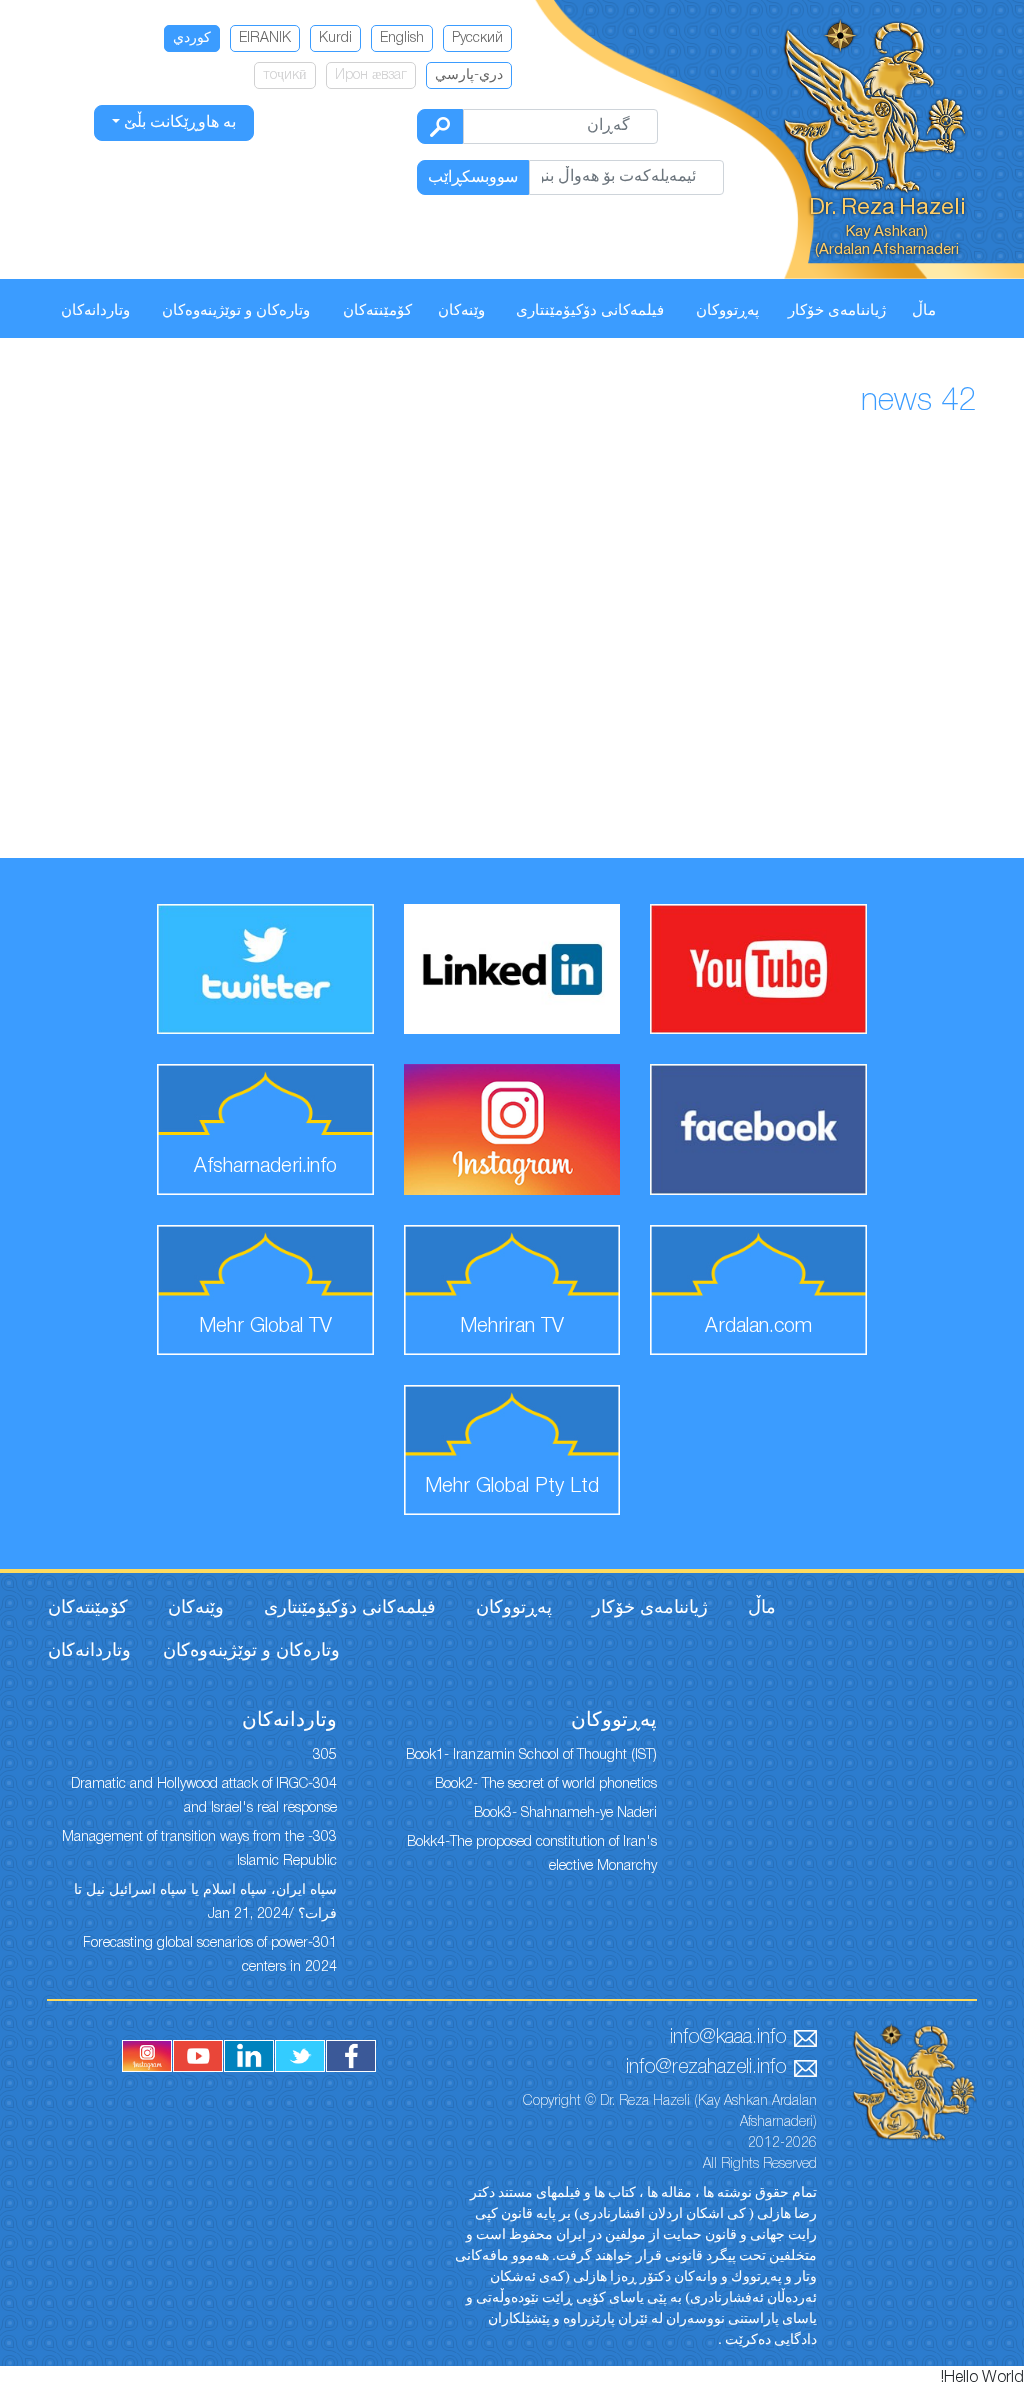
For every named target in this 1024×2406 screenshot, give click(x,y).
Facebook (351, 2056)
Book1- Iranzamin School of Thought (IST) (531, 1755)
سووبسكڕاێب (473, 178)
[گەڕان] (440, 126)
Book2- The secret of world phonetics (546, 1784)
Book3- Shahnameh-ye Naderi (565, 1813)
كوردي (192, 38)
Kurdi (335, 38)
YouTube (198, 2056)
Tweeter (300, 2056)
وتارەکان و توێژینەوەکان (236, 311)
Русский (477, 38)
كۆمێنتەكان (377, 311)
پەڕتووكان (727, 311)
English (402, 38)
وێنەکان (461, 311)
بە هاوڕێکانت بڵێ (178, 123)
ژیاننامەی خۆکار (837, 311)
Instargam (147, 2056)
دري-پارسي (469, 75)
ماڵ (924, 311)
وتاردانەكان (95, 311)
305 (325, 1755)
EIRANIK (265, 38)
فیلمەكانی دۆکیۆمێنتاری (590, 311)
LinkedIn (249, 2056)
